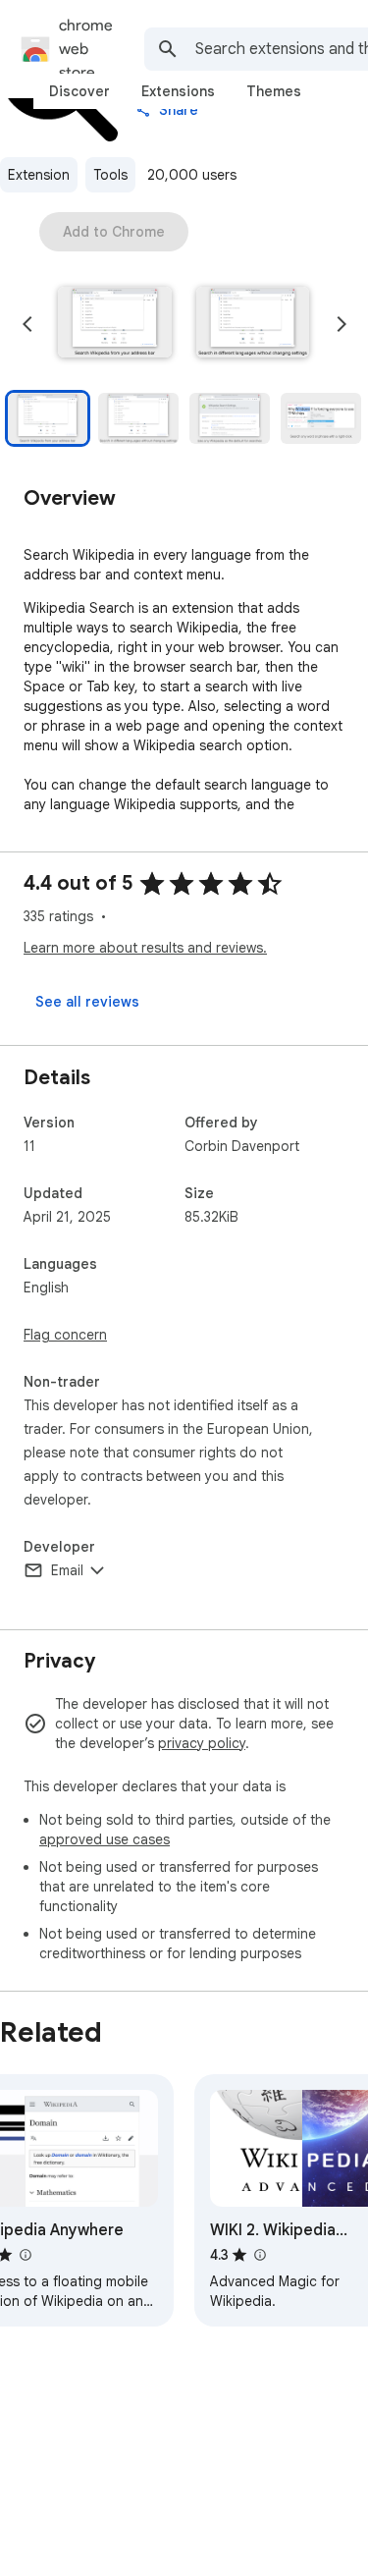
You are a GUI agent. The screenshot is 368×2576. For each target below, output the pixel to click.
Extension (39, 175)
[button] (115, 324)
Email (67, 1570)
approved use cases (105, 1839)
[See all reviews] (87, 1002)
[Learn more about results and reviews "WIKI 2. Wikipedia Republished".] (259, 2255)
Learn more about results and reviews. (145, 948)
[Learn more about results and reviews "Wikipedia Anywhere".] (25, 2255)
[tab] (79, 91)
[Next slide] (342, 324)
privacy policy (202, 1743)
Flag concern (65, 1335)
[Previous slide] (27, 324)
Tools (110, 175)
